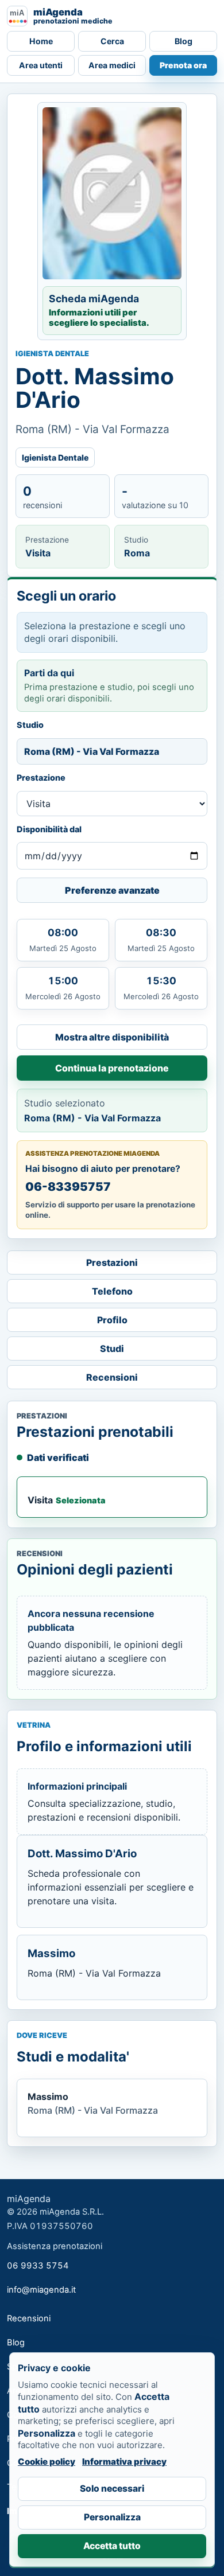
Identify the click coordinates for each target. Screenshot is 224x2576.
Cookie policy (47, 2462)
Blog (184, 41)
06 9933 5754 (38, 2266)
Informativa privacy (124, 2462)
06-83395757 (68, 1186)
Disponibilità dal (49, 829)
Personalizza (112, 2517)
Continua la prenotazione (112, 1068)
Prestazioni (112, 1262)
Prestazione (41, 778)
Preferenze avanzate (112, 890)
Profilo (112, 1320)
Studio (30, 725)
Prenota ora (183, 65)
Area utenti (41, 65)
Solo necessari (112, 2489)
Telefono (112, 1291)
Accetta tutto (112, 2546)
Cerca (112, 41)
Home (41, 41)
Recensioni (112, 1377)
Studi (112, 1349)
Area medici (112, 65)
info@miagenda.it (41, 2290)
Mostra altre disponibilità (112, 1037)
